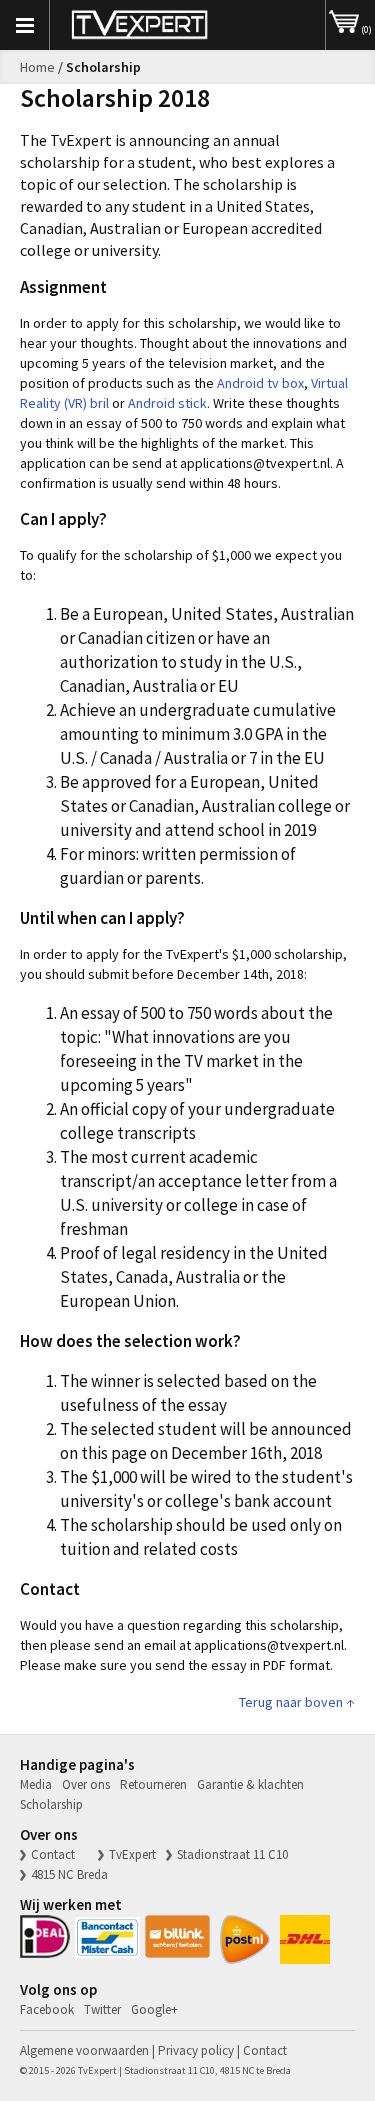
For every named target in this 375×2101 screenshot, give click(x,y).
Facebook (47, 2009)
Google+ (154, 2009)
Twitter (102, 2009)
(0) (365, 29)
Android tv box (260, 383)
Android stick (167, 403)
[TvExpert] (140, 25)
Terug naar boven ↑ (297, 1702)
